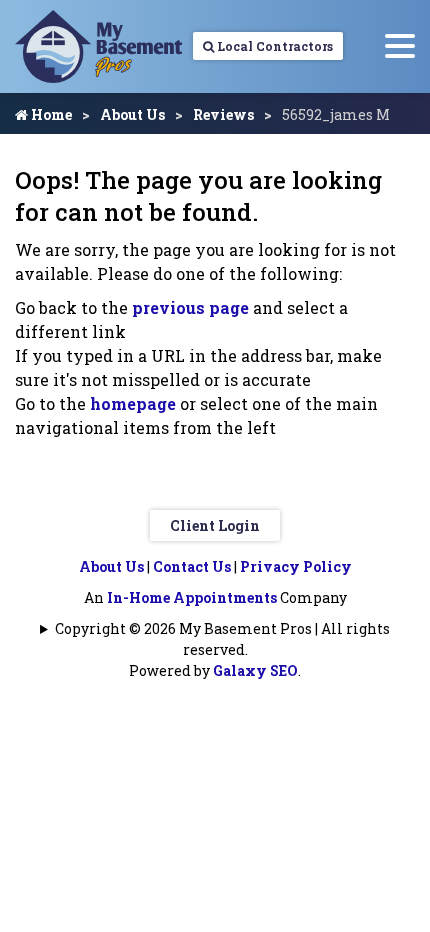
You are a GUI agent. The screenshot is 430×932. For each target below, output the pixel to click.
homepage (133, 403)
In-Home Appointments (192, 597)
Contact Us (192, 566)
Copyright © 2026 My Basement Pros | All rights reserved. (222, 639)
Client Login (215, 525)
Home (50, 114)
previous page (190, 307)
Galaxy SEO (255, 670)
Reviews (223, 114)
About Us (132, 114)
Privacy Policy (296, 566)
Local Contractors (273, 46)
